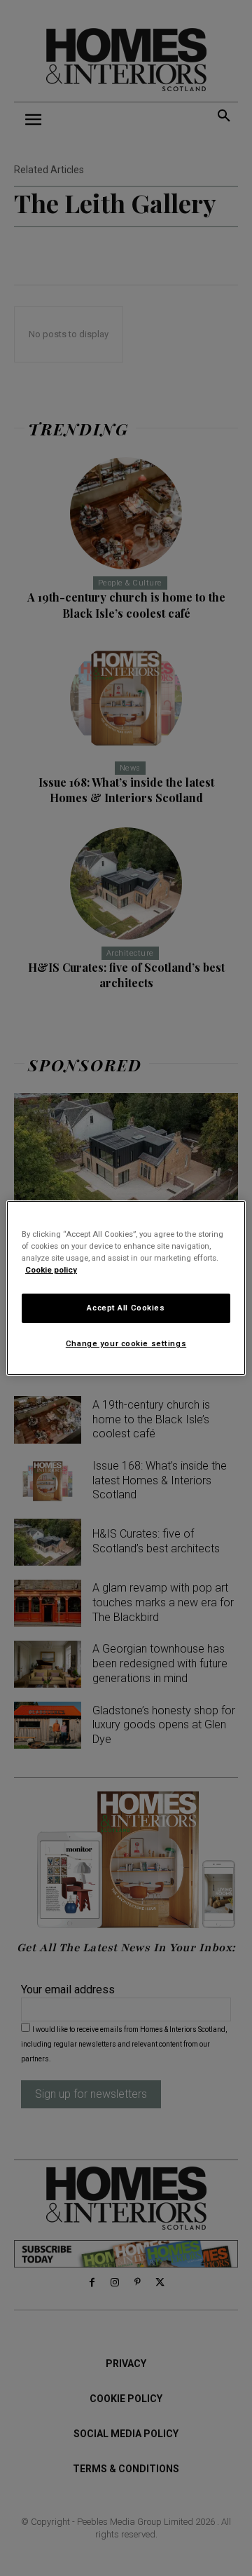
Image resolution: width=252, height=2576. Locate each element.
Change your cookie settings (126, 1343)
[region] (126, 1288)
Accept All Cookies (126, 1308)
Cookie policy (51, 1270)
